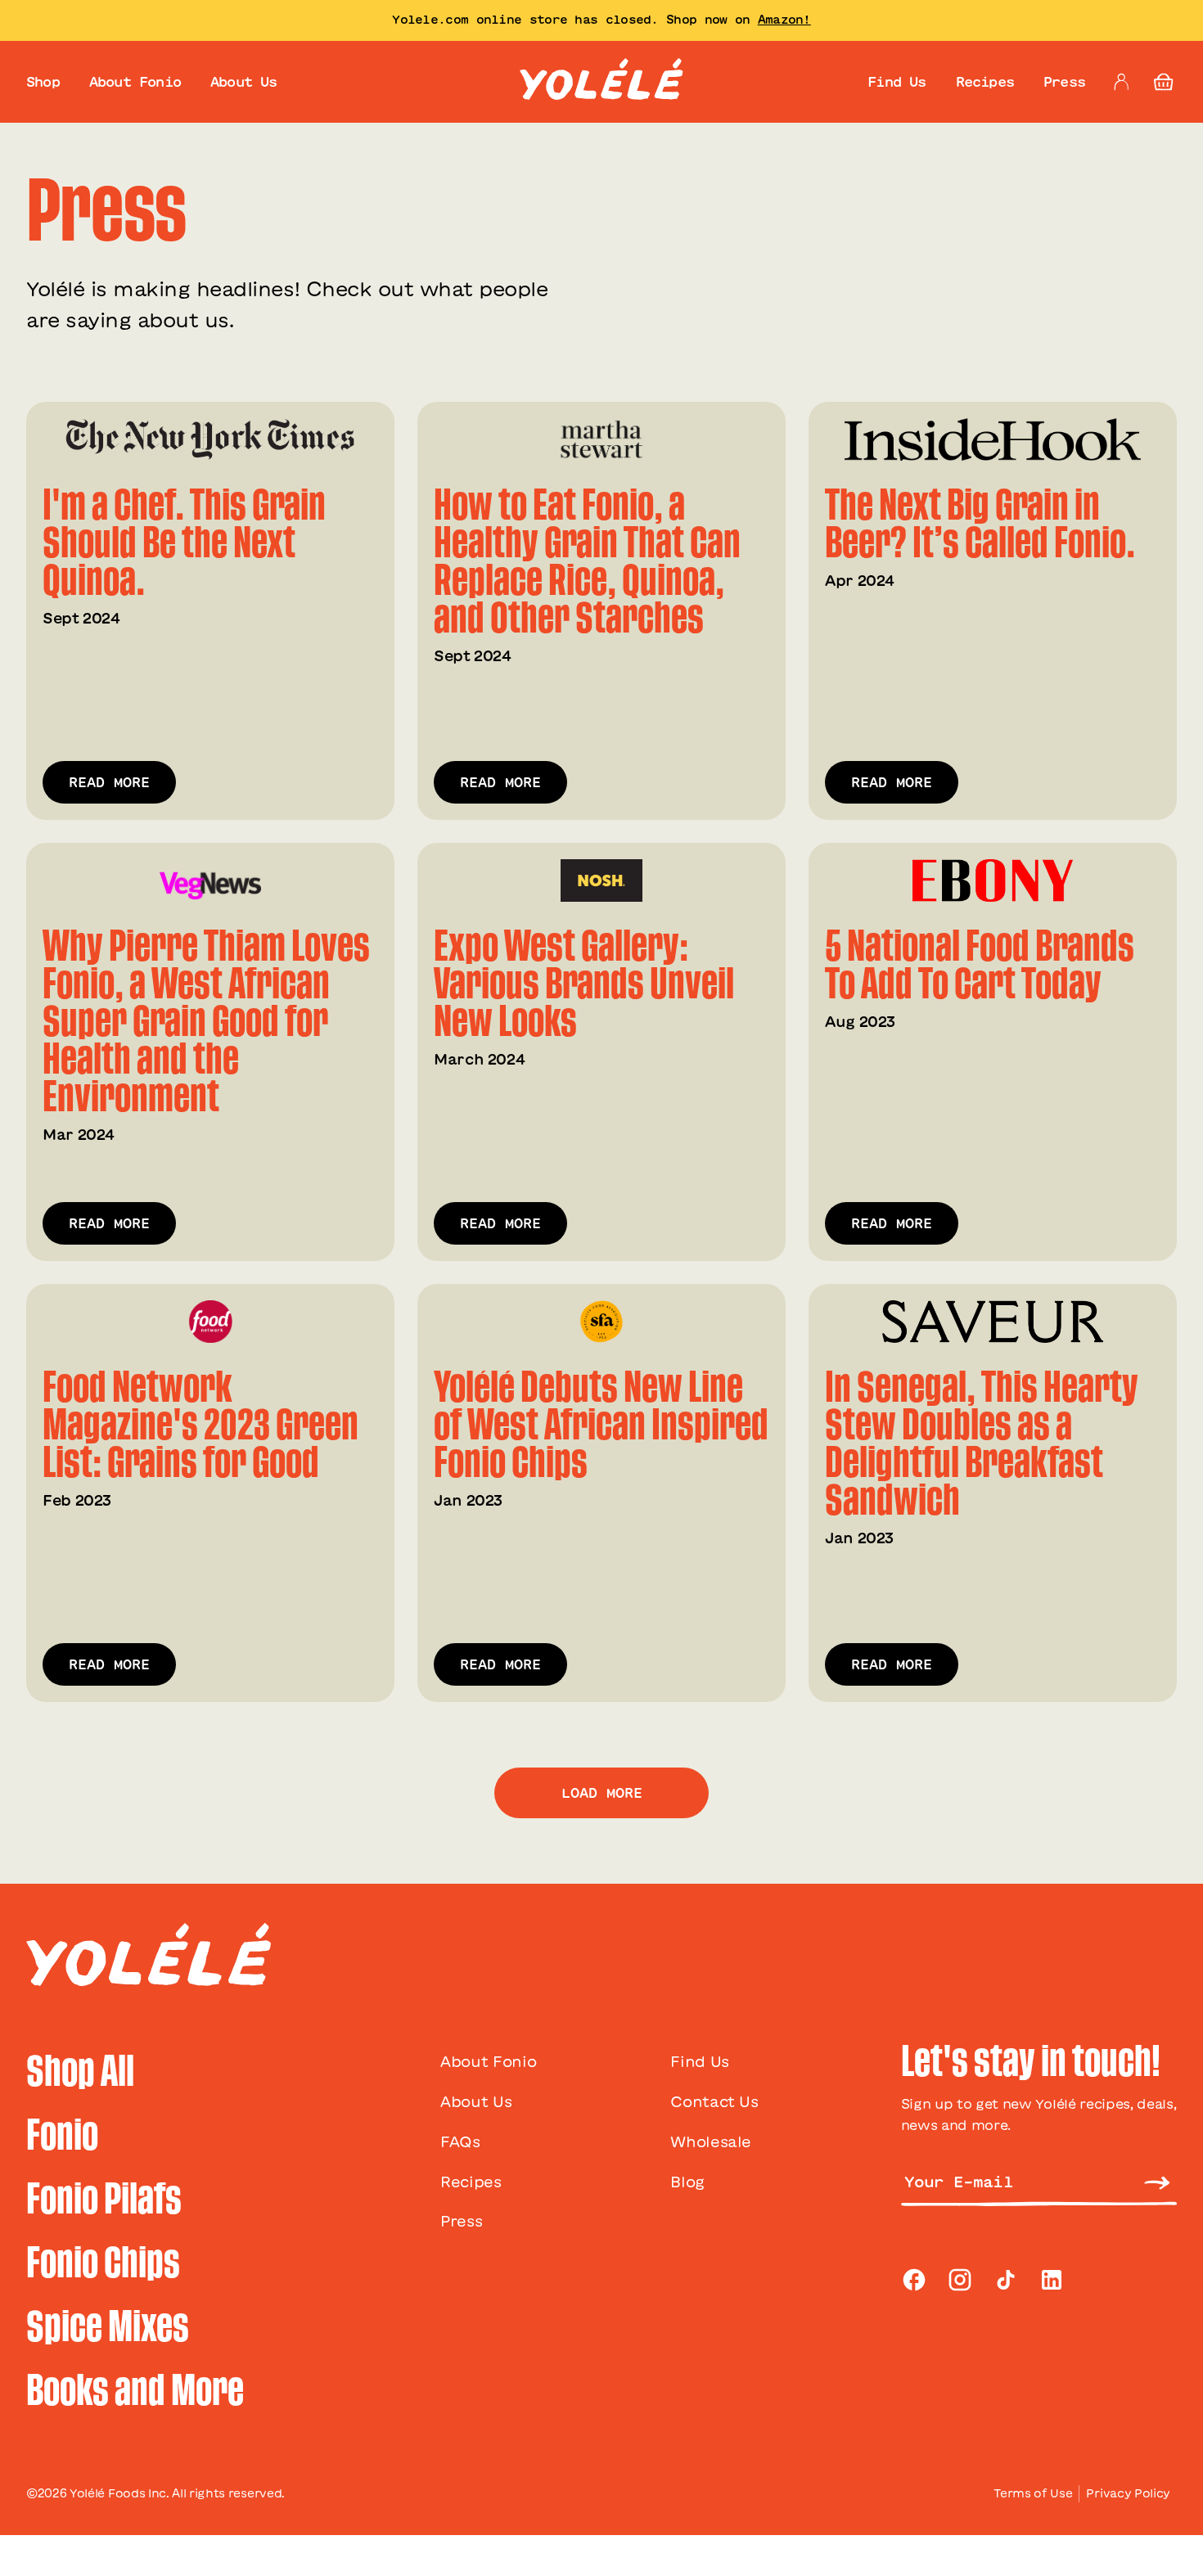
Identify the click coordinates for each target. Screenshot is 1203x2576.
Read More (109, 782)
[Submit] (1157, 2182)
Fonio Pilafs (104, 2200)
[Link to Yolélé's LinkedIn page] (1052, 2280)
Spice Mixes (108, 2327)
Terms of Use (1033, 2493)
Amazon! (784, 20)
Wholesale (711, 2141)
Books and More (135, 2391)
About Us (244, 82)
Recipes (985, 82)
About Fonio (135, 82)
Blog (687, 2182)
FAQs (460, 2141)
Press (1064, 82)
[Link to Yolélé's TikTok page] (1006, 2280)
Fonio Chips (103, 2263)
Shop (43, 82)
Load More (602, 1793)
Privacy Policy (1128, 2493)
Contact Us (714, 2101)
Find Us (897, 82)
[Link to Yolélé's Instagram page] (960, 2280)
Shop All (80, 2072)
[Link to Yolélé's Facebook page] (914, 2280)
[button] (1164, 82)
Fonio (62, 2136)
